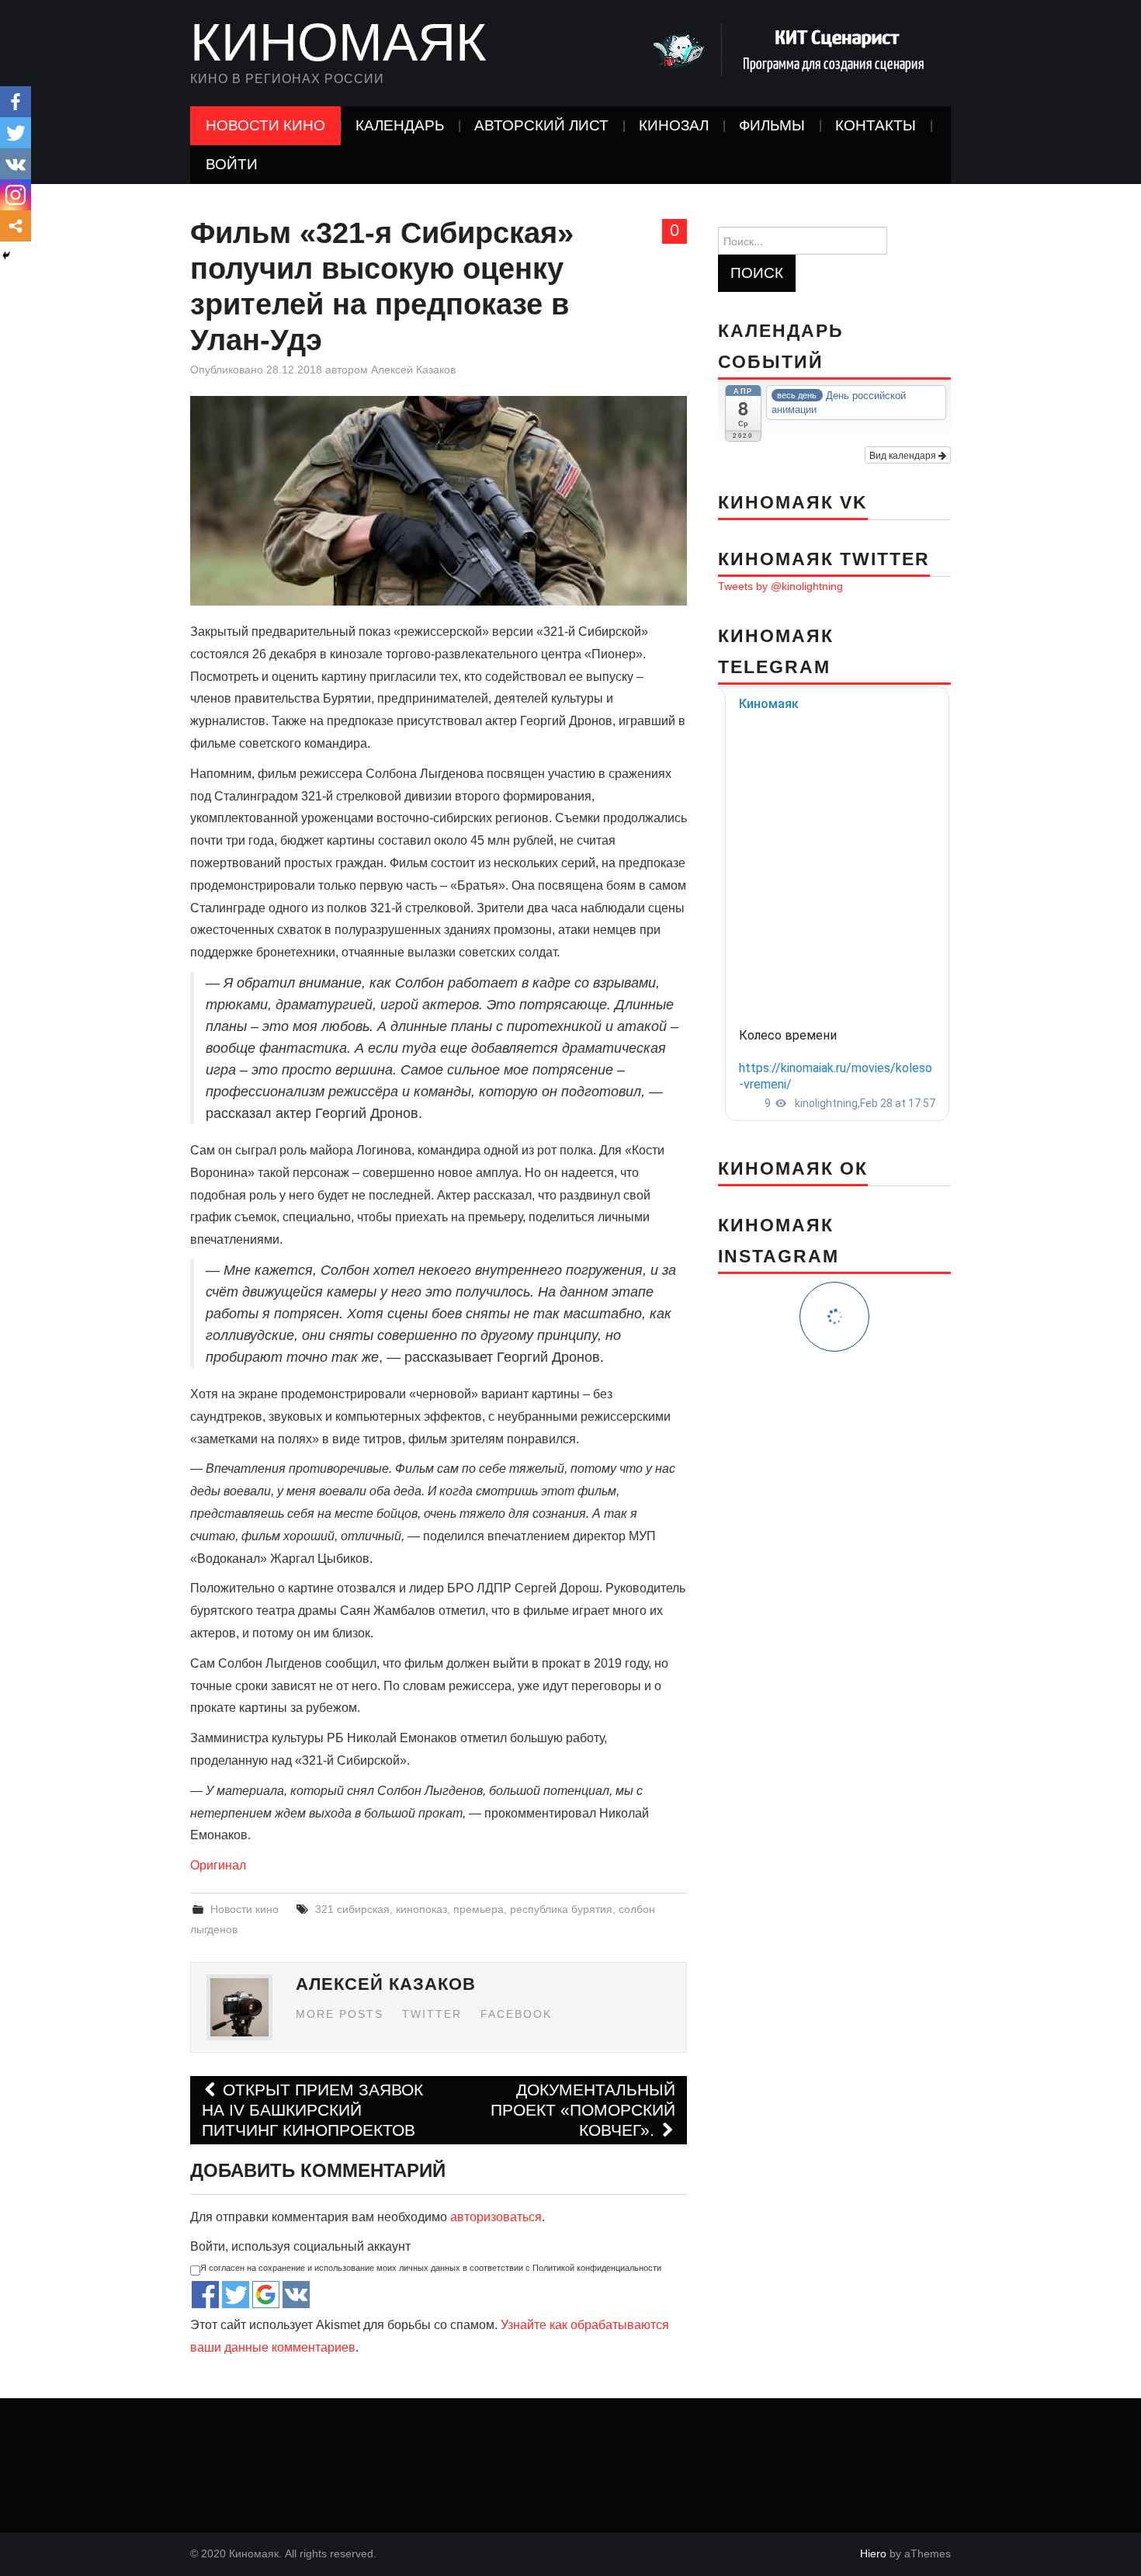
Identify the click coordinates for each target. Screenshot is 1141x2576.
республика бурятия (561, 1909)
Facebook (516, 2014)
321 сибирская (352, 1909)
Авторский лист (541, 125)
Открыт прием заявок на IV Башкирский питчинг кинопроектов (312, 2110)
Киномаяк (338, 42)
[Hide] (6, 255)
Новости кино (265, 125)
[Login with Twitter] (236, 2295)
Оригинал (218, 1865)
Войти (232, 164)
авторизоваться (496, 2217)
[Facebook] (16, 102)
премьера (479, 1909)
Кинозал (674, 125)
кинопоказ (421, 1909)
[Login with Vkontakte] (296, 2295)
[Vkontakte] (16, 164)
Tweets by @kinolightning (780, 586)
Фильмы (772, 125)
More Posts (340, 2014)
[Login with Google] (266, 2295)
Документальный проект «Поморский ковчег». (583, 2110)
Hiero (873, 2553)
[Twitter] (16, 133)
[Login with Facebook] (205, 2295)
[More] (16, 226)
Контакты (876, 125)
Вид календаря (904, 455)
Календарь (400, 125)
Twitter (432, 2014)
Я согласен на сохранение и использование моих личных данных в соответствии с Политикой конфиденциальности (431, 2268)
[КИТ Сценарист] (796, 49)
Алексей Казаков (413, 370)
